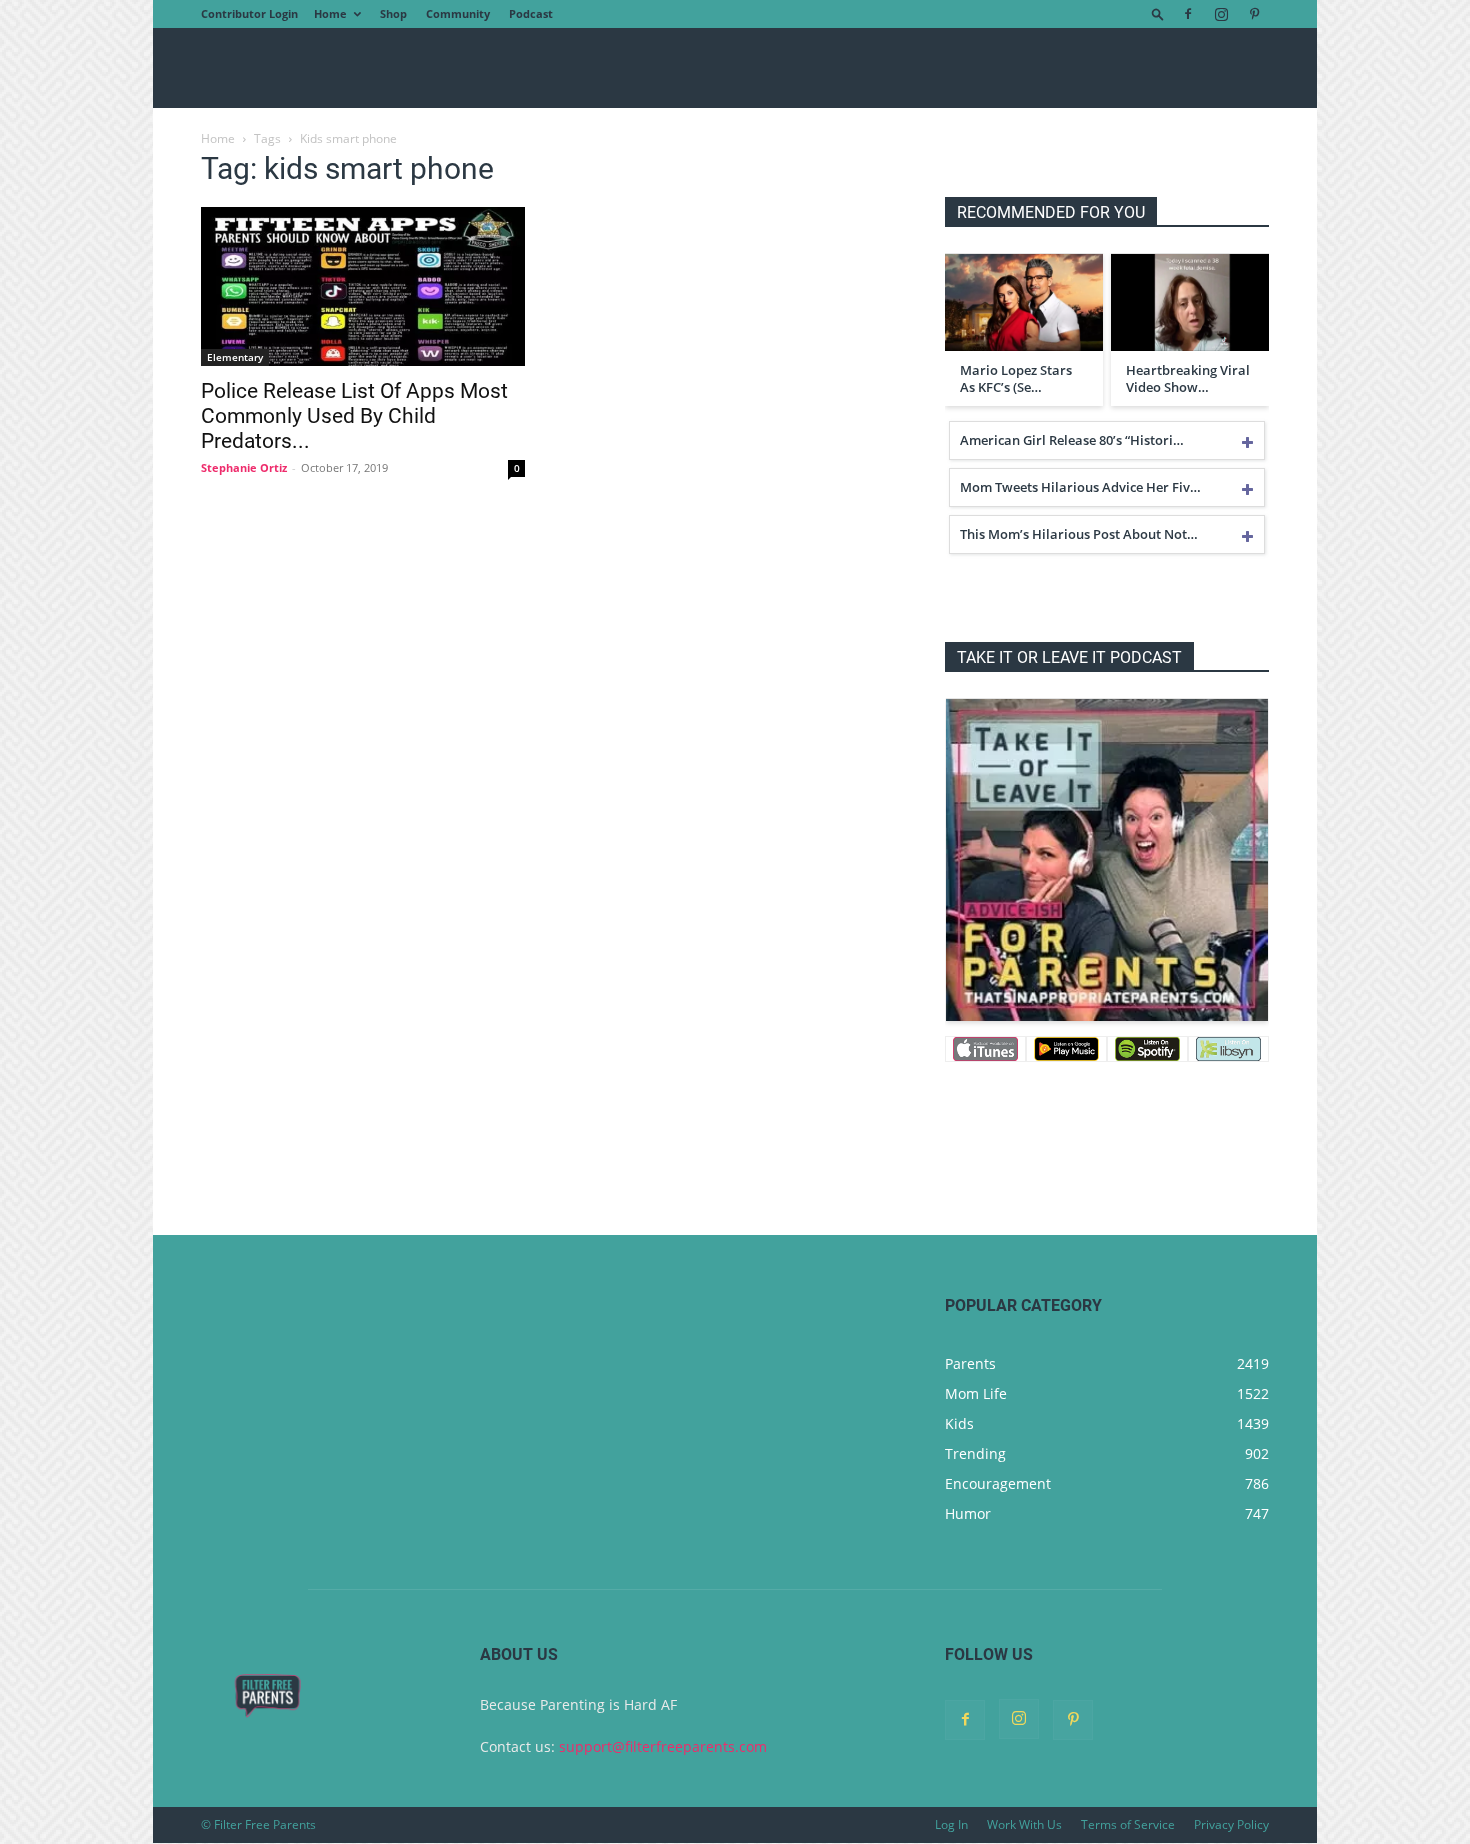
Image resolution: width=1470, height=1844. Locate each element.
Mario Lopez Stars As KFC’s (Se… (1016, 379)
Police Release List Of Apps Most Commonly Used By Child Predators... (354, 416)
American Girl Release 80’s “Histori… (1072, 440)
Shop (393, 13)
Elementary (235, 357)
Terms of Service (1128, 1824)
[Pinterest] (1254, 14)
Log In (951, 1824)
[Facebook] (1188, 14)
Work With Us (1024, 1824)
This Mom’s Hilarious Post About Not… (1079, 534)
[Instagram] (1221, 14)
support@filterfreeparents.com (663, 1746)
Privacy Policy (1231, 1824)
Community (458, 13)
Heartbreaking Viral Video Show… (1188, 379)
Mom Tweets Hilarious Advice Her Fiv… (1080, 487)
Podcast (531, 13)
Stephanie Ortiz (244, 467)
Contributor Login (249, 13)
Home (330, 13)
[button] (1158, 13)
